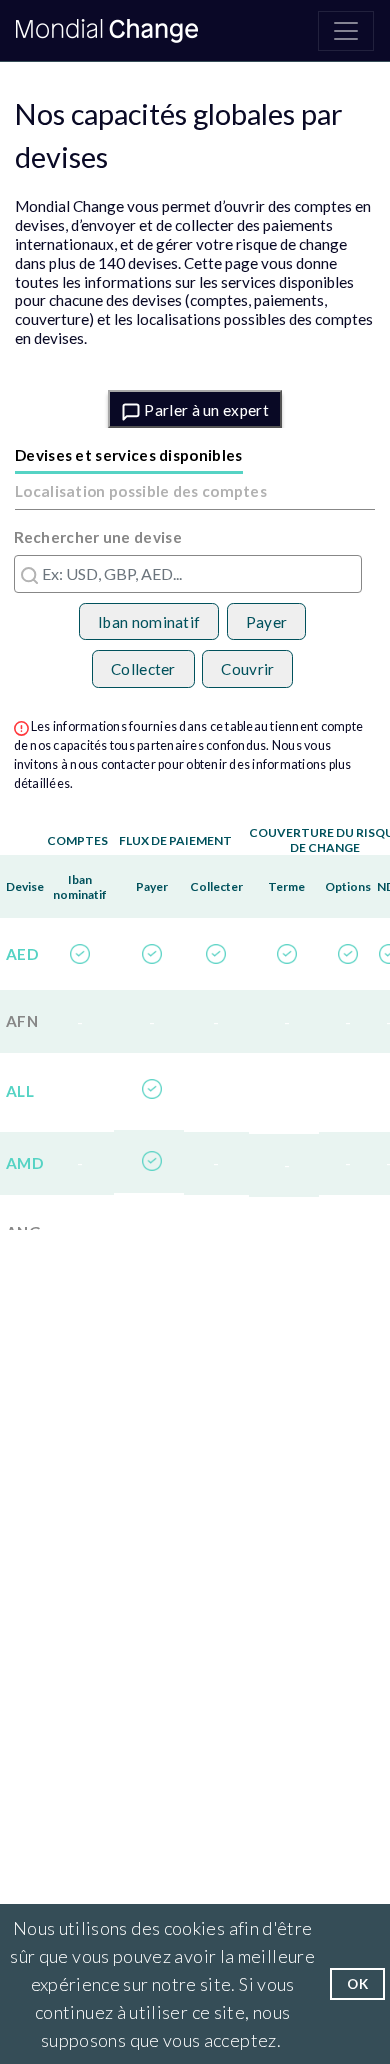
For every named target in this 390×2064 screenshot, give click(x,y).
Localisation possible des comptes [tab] (141, 491)
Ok (357, 1984)
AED (22, 954)
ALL (20, 1091)
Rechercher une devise (98, 537)
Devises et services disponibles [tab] (129, 455)
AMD (24, 1163)
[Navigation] (346, 31)
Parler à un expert (205, 410)
